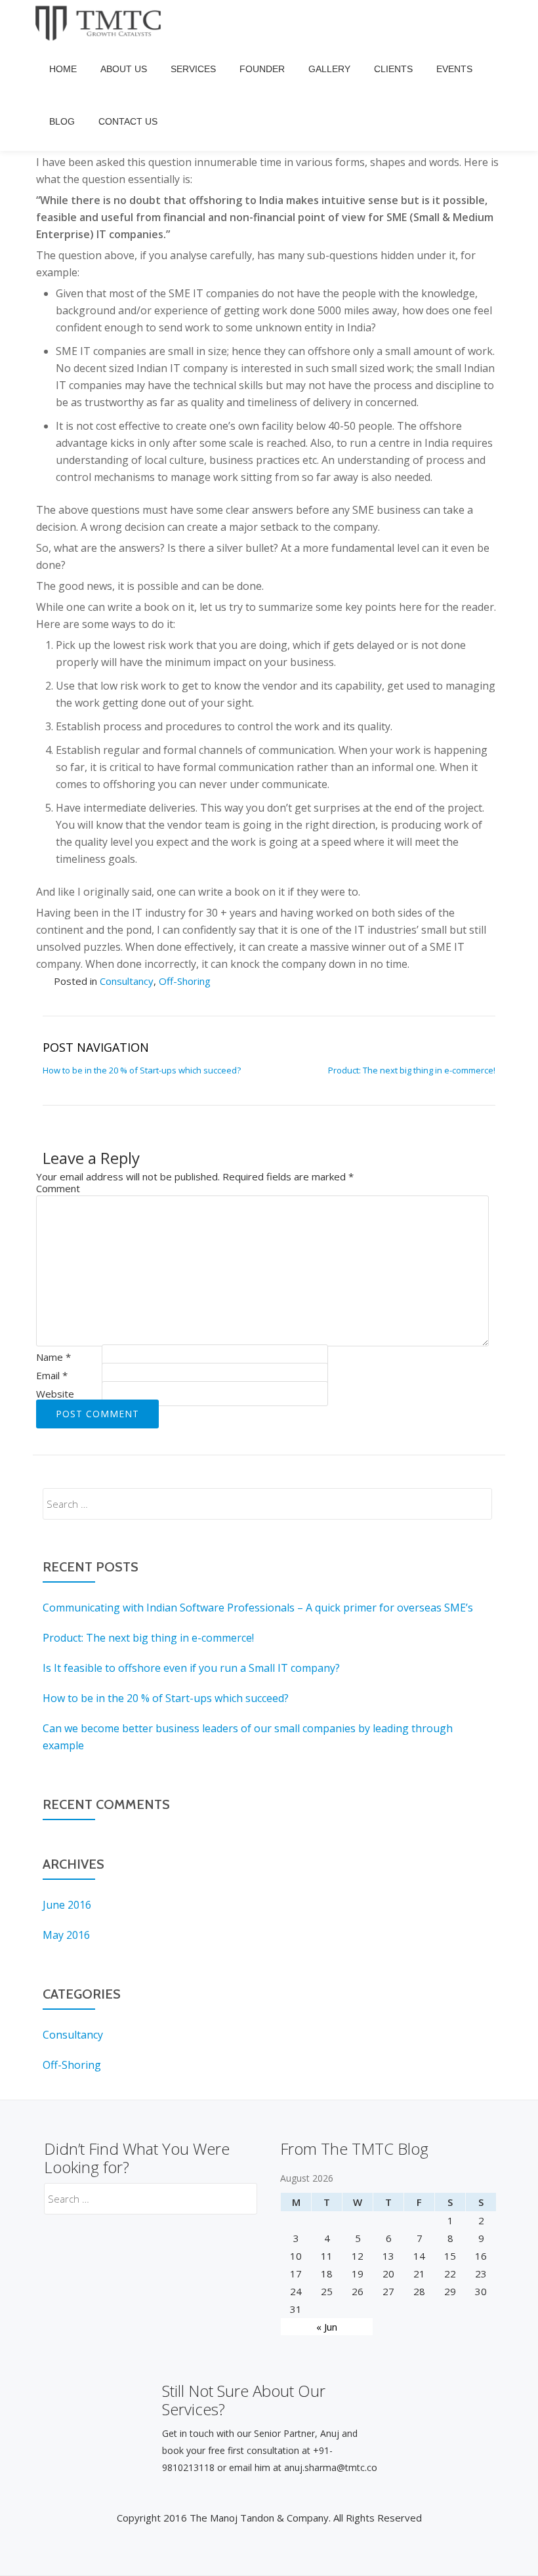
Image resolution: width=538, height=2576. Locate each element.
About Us (124, 69)
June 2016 (67, 1905)
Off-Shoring (185, 981)
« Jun (327, 2327)
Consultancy (127, 981)
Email (52, 1375)
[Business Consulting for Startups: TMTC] (101, 23)
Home (63, 69)
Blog (62, 121)
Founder (262, 69)
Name (53, 1357)
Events (454, 69)
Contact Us (128, 121)
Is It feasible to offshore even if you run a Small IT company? (191, 1668)
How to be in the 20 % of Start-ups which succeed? (142, 1070)
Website (55, 1394)
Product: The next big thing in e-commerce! (412, 1070)
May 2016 (66, 1935)
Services (193, 69)
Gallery (329, 69)
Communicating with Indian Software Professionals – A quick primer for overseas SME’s (258, 1608)
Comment (58, 1188)
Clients (393, 69)
